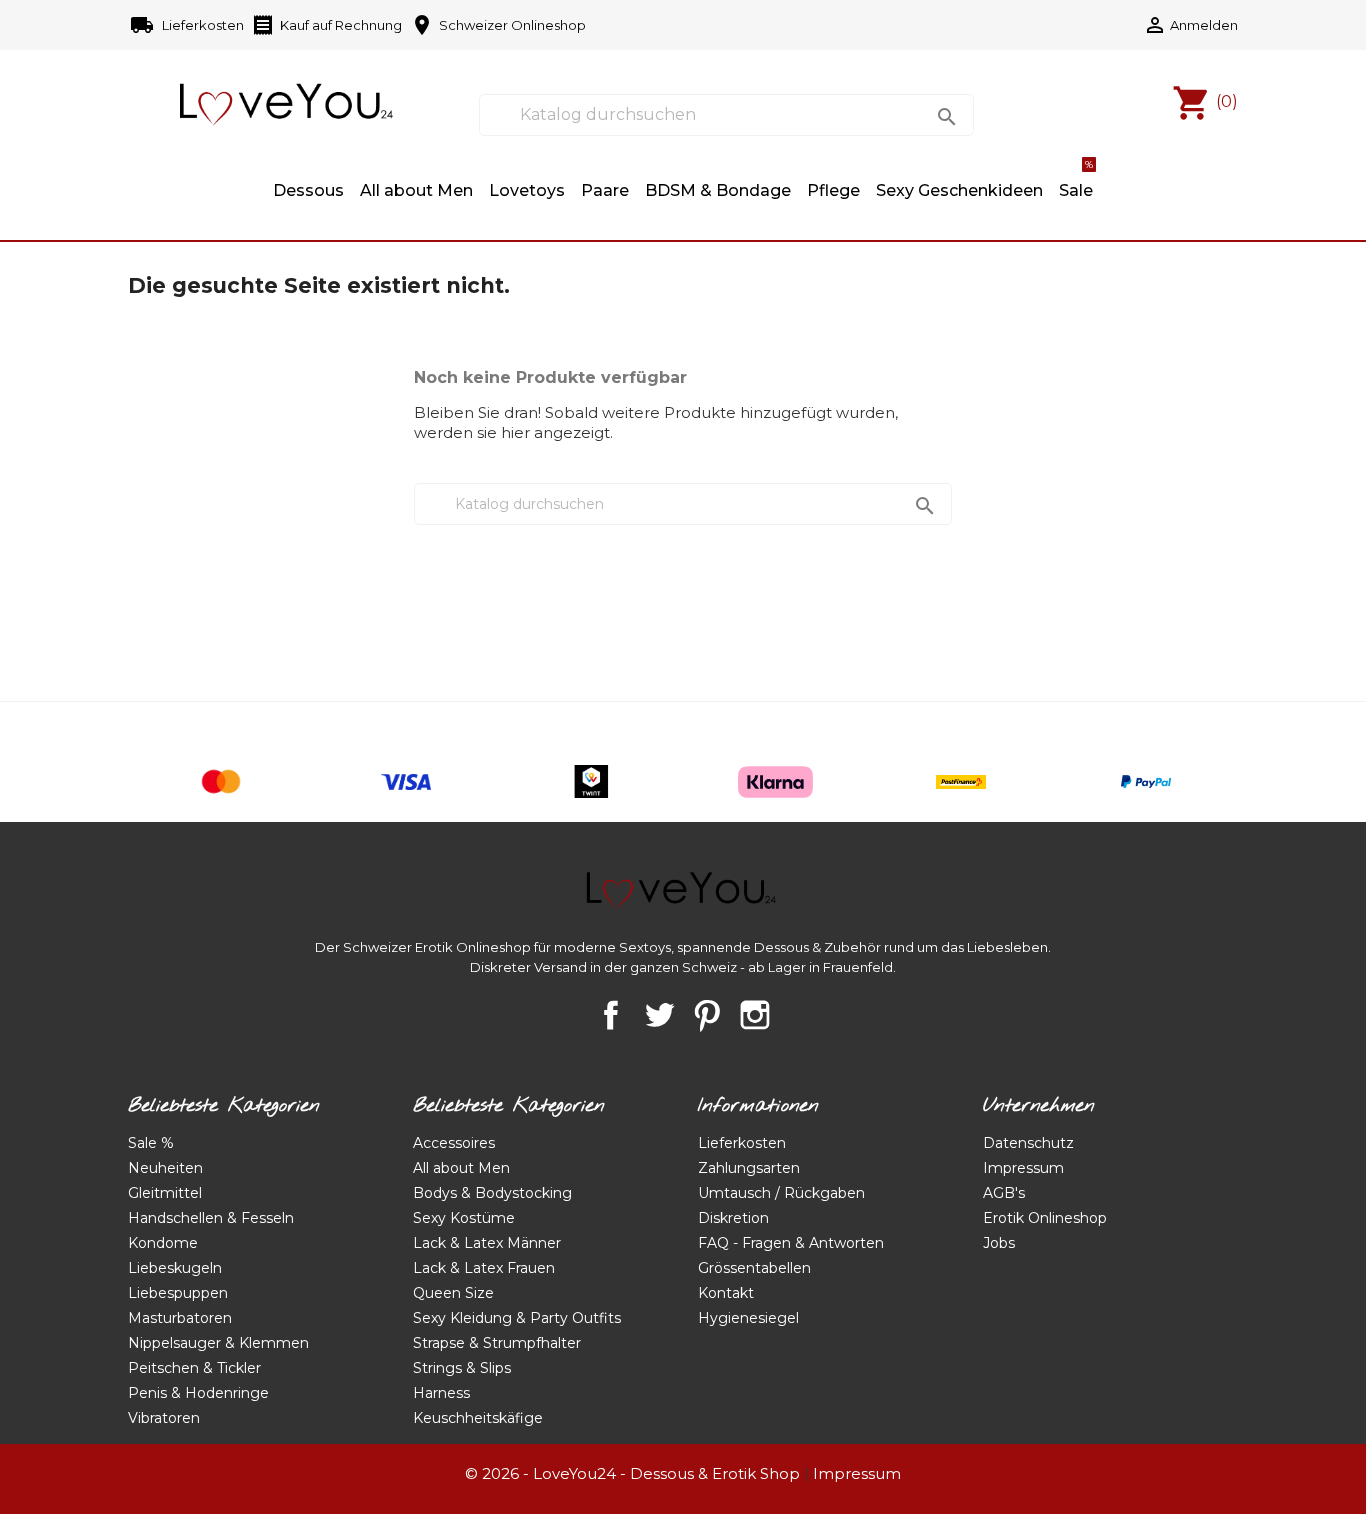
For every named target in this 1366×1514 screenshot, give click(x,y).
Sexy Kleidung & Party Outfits (517, 1318)
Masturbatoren (180, 1318)
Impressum (1023, 1168)
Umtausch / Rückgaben (781, 1193)
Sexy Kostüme (464, 1218)
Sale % (151, 1143)
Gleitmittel (165, 1193)
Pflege (833, 190)
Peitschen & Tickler (194, 1368)
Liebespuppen (178, 1293)
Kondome (163, 1243)
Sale (1076, 181)
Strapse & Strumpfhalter (497, 1343)
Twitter (659, 1015)
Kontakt (726, 1293)
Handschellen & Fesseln (211, 1218)
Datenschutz (1028, 1143)
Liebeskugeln (175, 1268)
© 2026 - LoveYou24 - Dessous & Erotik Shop (632, 1473)
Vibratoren (164, 1418)
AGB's (1004, 1193)
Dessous (308, 190)
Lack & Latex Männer (487, 1243)
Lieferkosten (188, 25)
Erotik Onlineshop (1045, 1218)
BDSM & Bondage (718, 190)
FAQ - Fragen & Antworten (791, 1243)
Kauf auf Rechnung (326, 25)
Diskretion (733, 1218)
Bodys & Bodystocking (492, 1193)
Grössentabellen (754, 1268)
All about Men (416, 190)
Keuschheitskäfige (478, 1418)
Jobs (999, 1243)
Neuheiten (165, 1168)
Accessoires (454, 1143)
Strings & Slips (462, 1368)
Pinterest (707, 1015)
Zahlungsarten (749, 1168)
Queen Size (453, 1293)
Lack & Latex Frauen (484, 1268)
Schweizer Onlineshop (498, 25)
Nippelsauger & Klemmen (218, 1343)
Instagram (755, 1015)
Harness (441, 1393)
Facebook (611, 1015)
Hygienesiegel (748, 1318)
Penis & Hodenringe (198, 1393)
